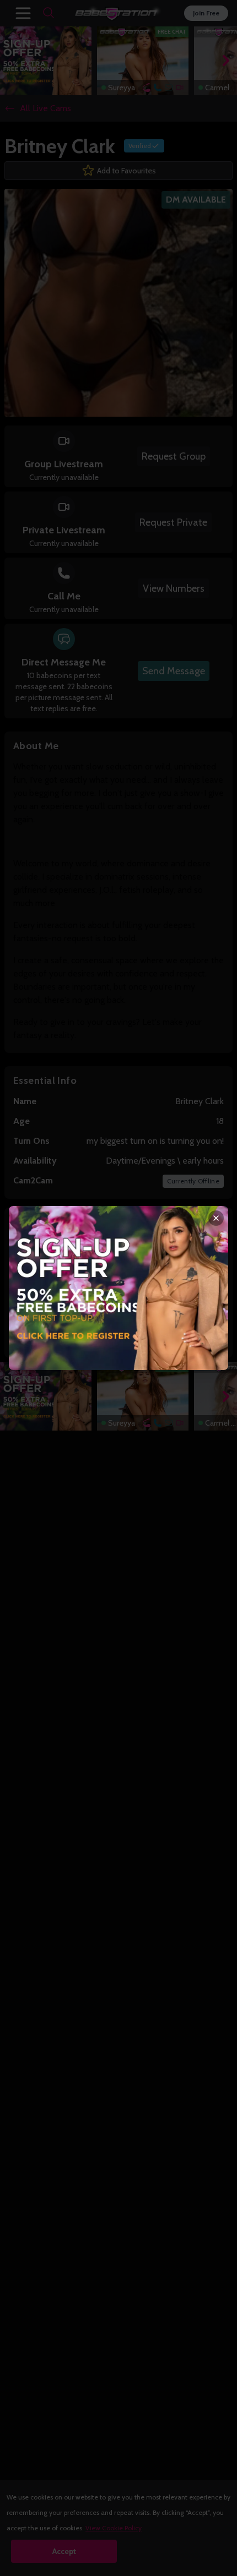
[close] (216, 1218)
